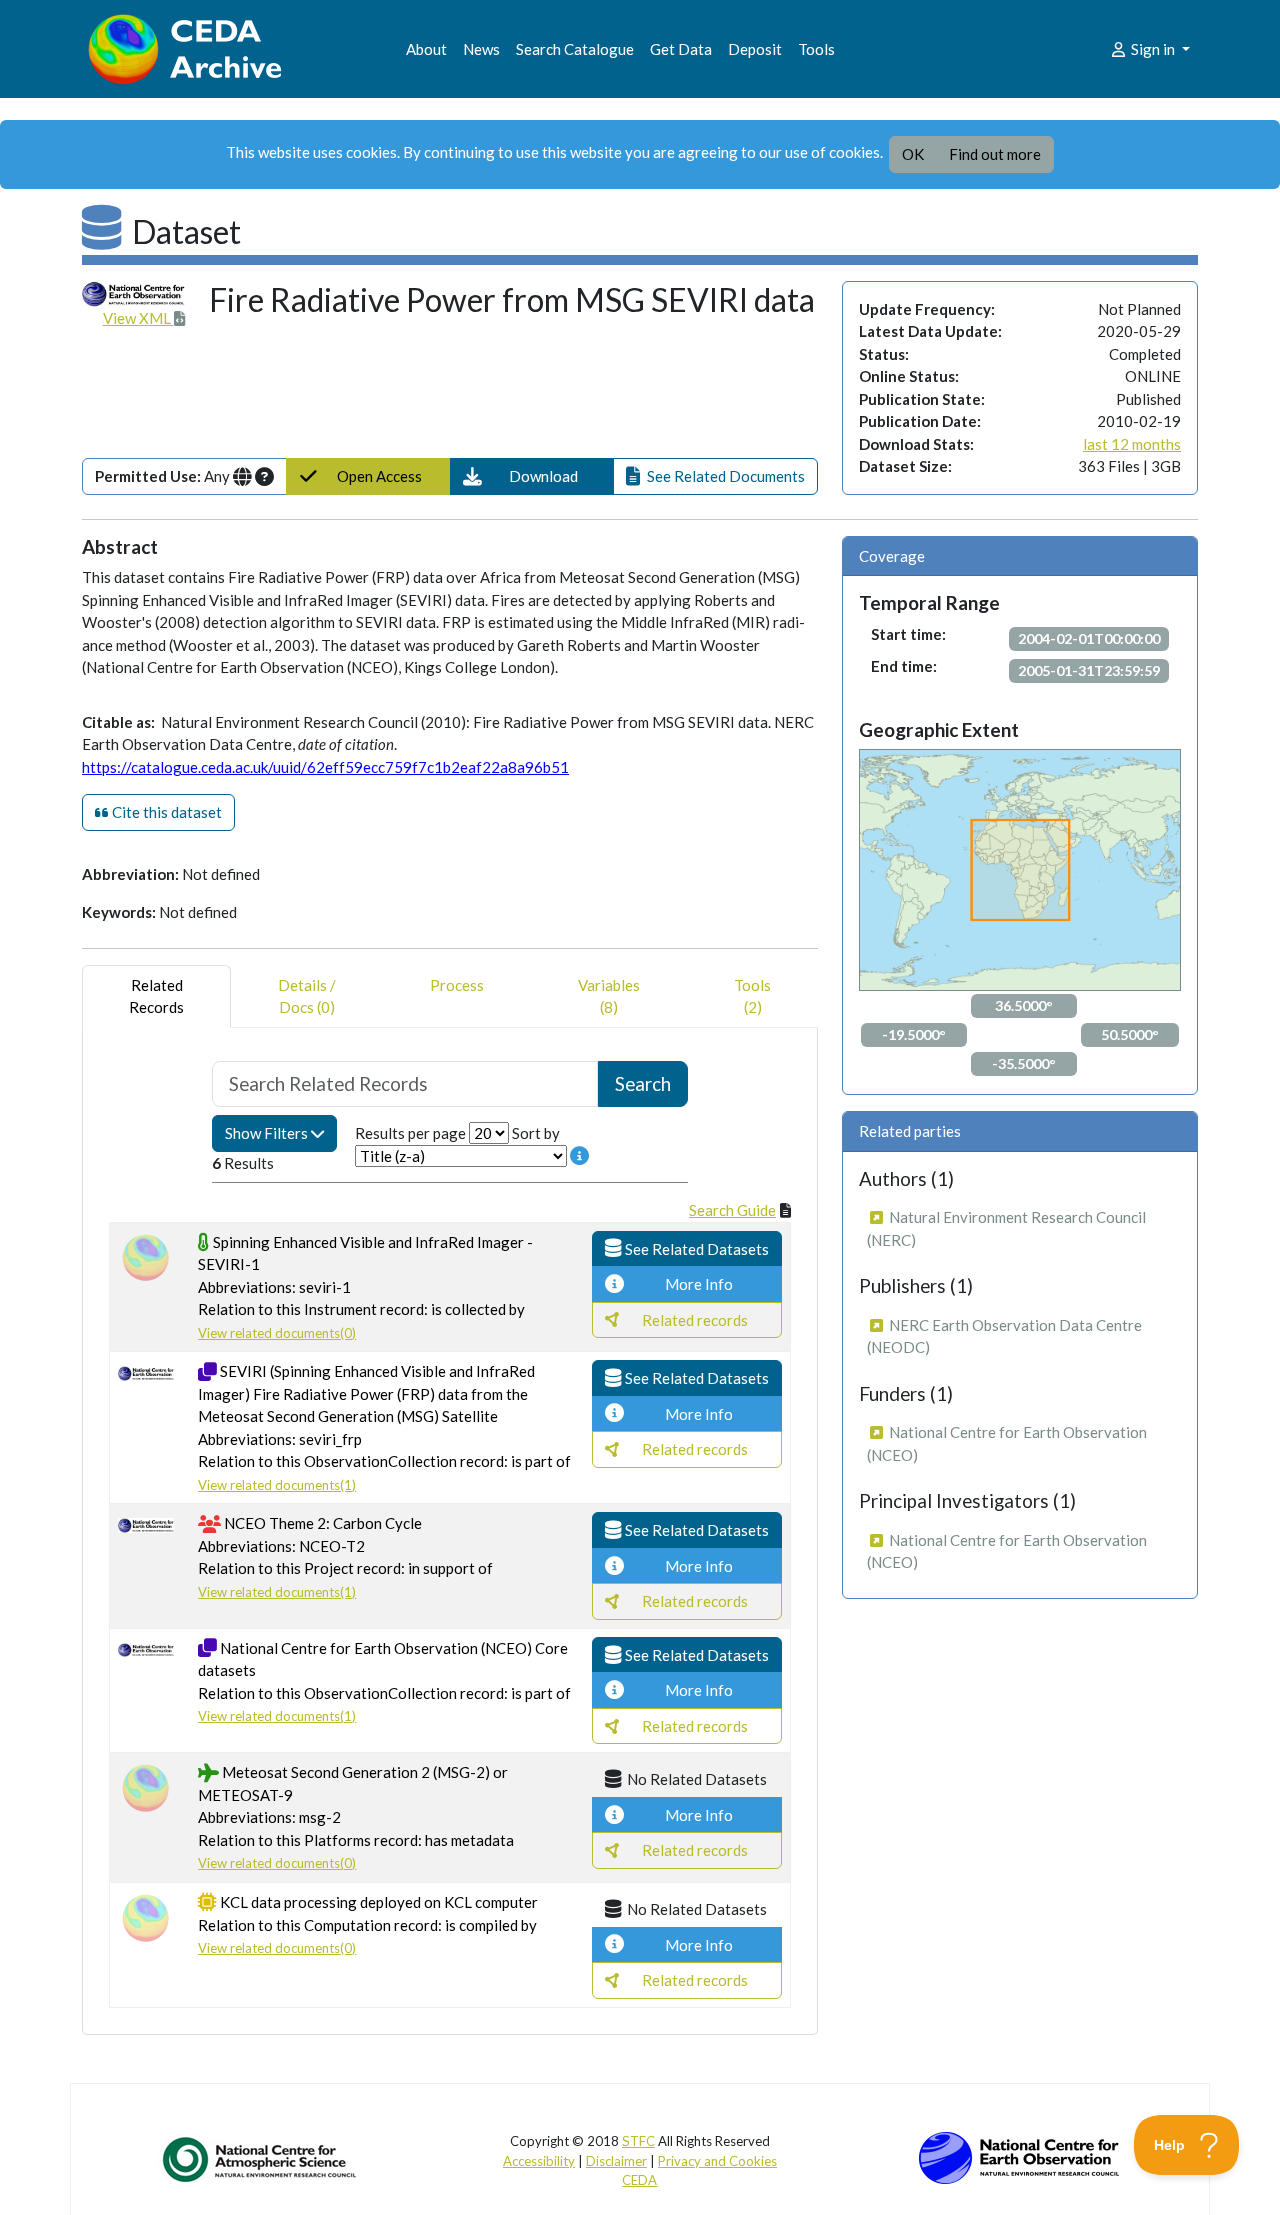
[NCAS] (261, 2159)
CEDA (639, 2180)
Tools (816, 49)
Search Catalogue (575, 49)
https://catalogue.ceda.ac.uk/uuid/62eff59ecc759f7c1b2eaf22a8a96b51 (325, 767)
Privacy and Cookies (717, 2161)
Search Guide (732, 1210)
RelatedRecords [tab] (156, 996)
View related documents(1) (277, 1485)
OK (913, 154)
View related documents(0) (277, 1333)
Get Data (681, 49)
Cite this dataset (165, 812)
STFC (638, 2141)
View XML (138, 318)
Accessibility (539, 2161)
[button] (532, 476)
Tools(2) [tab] (752, 996)
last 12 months (1132, 444)
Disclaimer (616, 2161)
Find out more (995, 154)
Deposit (755, 49)
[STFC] (1019, 2156)
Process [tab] (457, 985)
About (426, 49)
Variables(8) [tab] (609, 996)
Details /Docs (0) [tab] (307, 996)
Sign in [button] (1153, 49)
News (481, 49)
